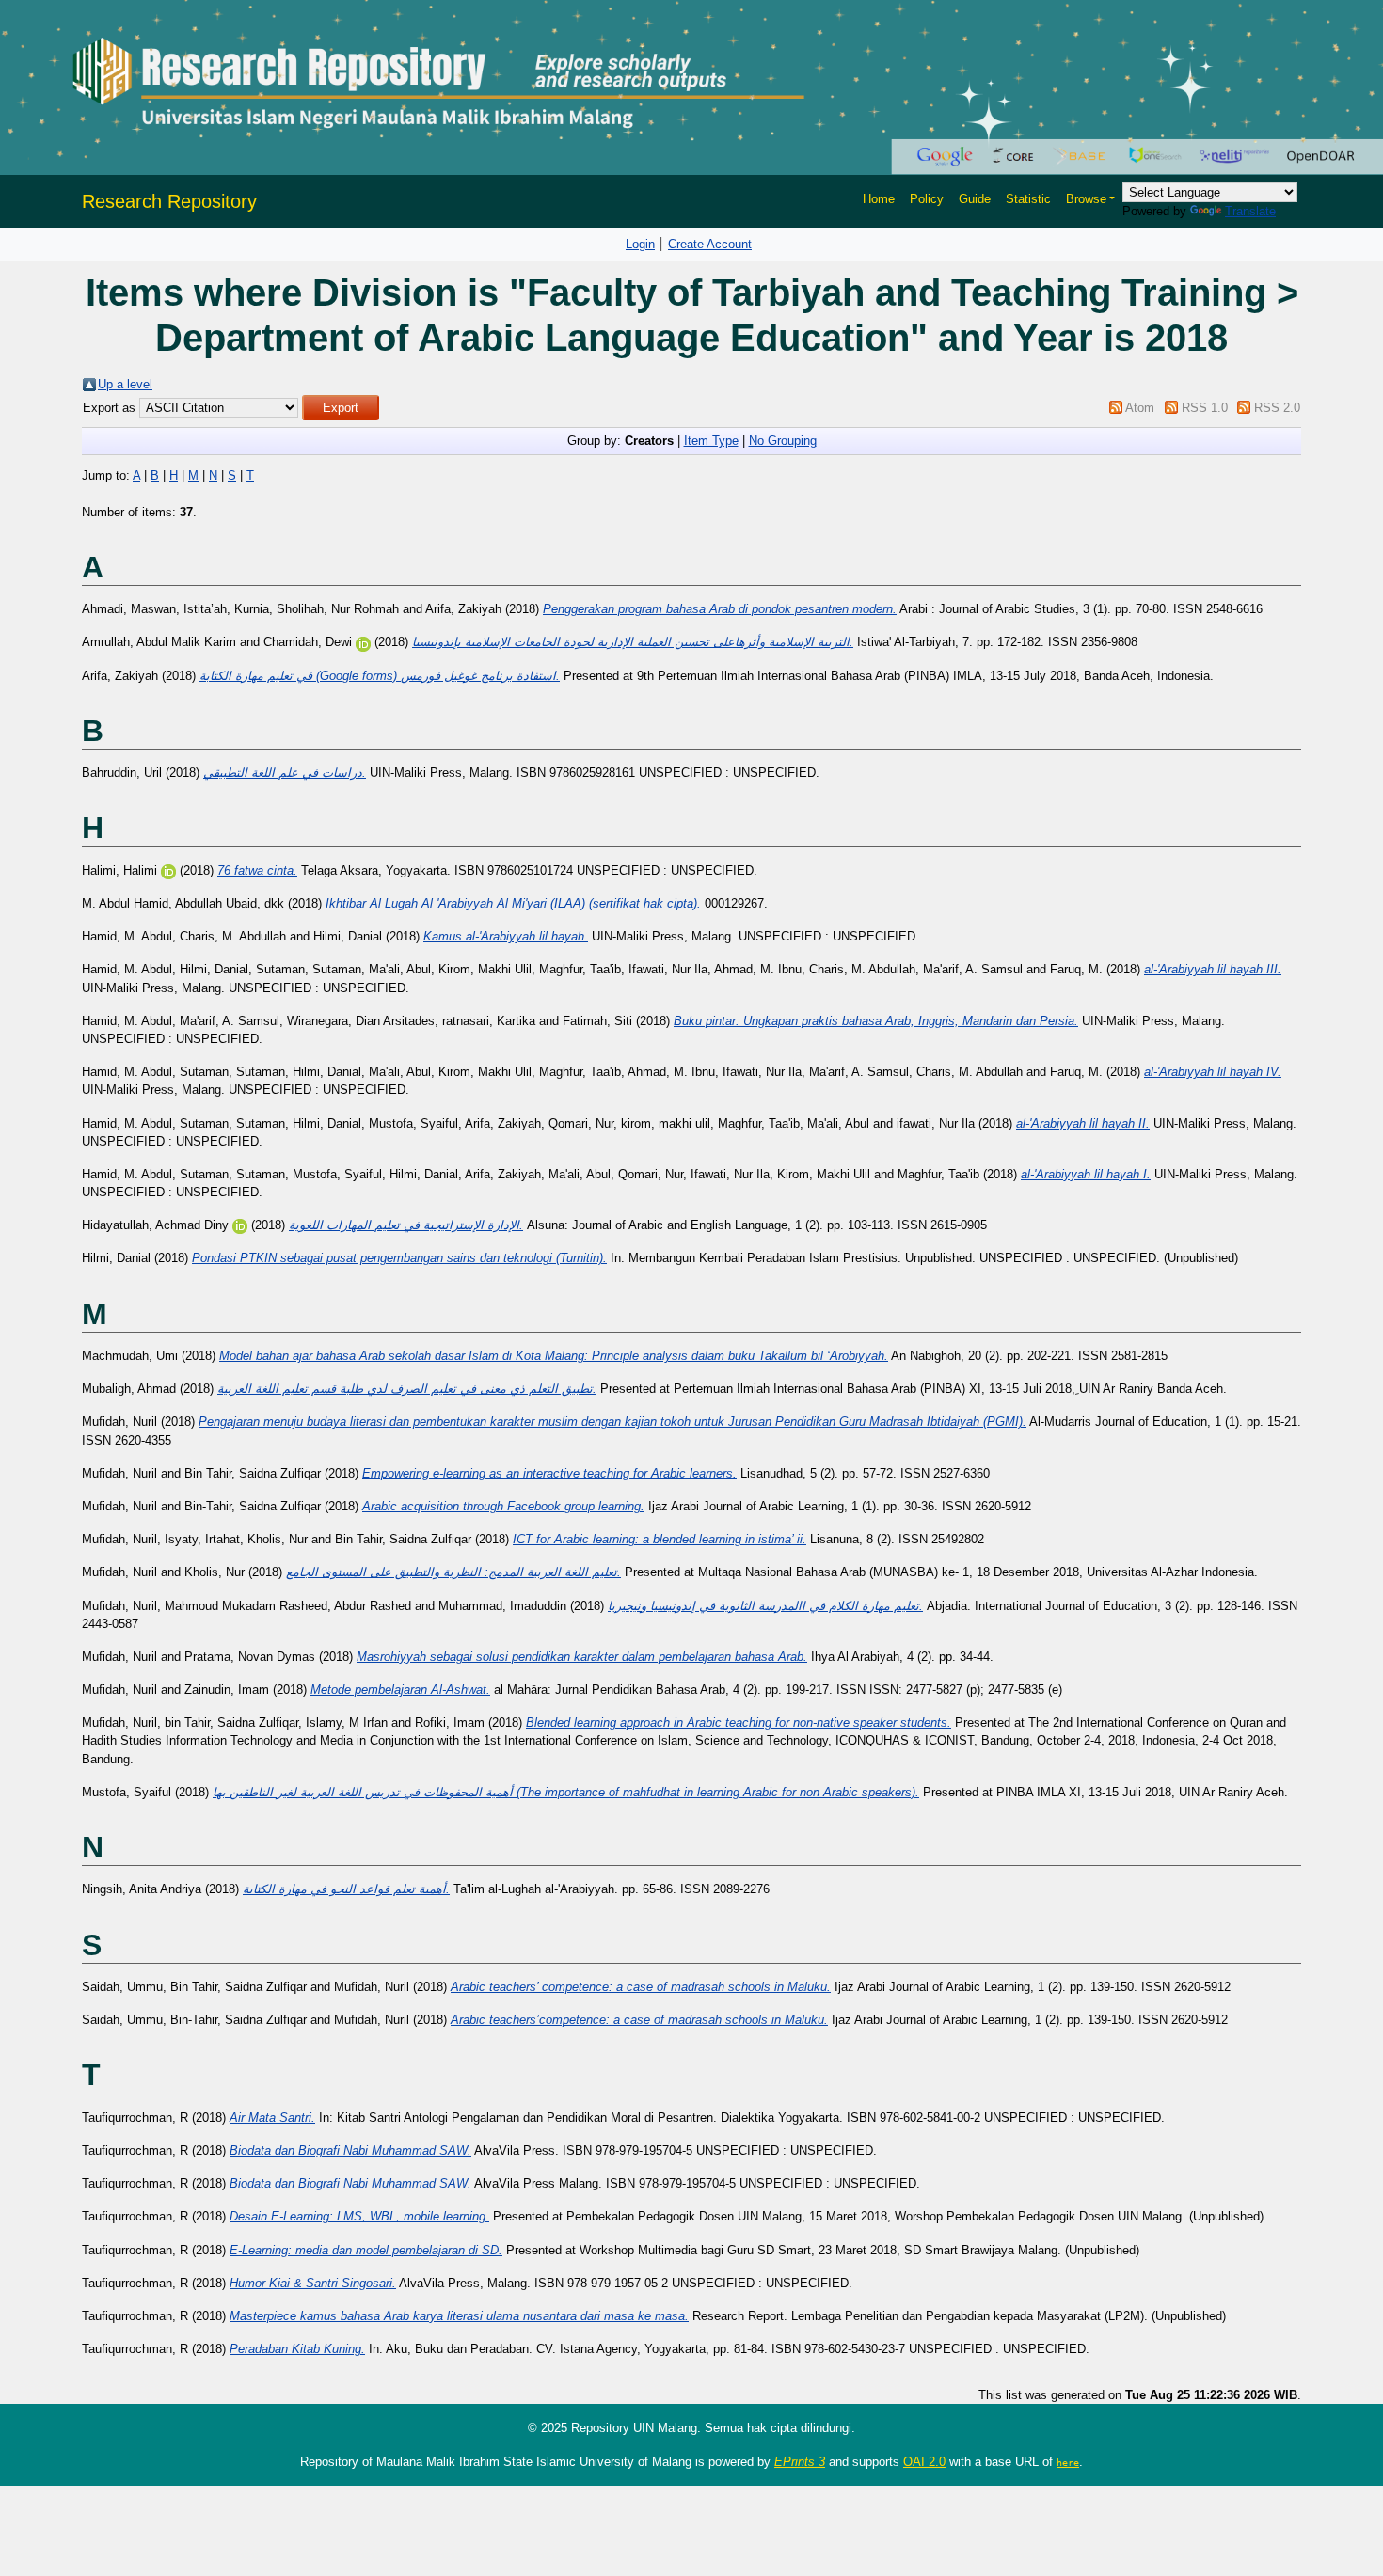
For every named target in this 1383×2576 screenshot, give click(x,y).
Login (640, 244)
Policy (927, 199)
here (1068, 2462)
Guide (975, 199)
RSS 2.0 (1277, 408)
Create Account (710, 244)
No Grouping (783, 441)
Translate (1250, 211)
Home (879, 199)
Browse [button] (1086, 199)
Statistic (1028, 199)
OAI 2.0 (924, 2462)
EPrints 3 (800, 2462)
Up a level (125, 384)
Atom (1140, 408)
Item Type (711, 441)
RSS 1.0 (1205, 408)
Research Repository (169, 201)
